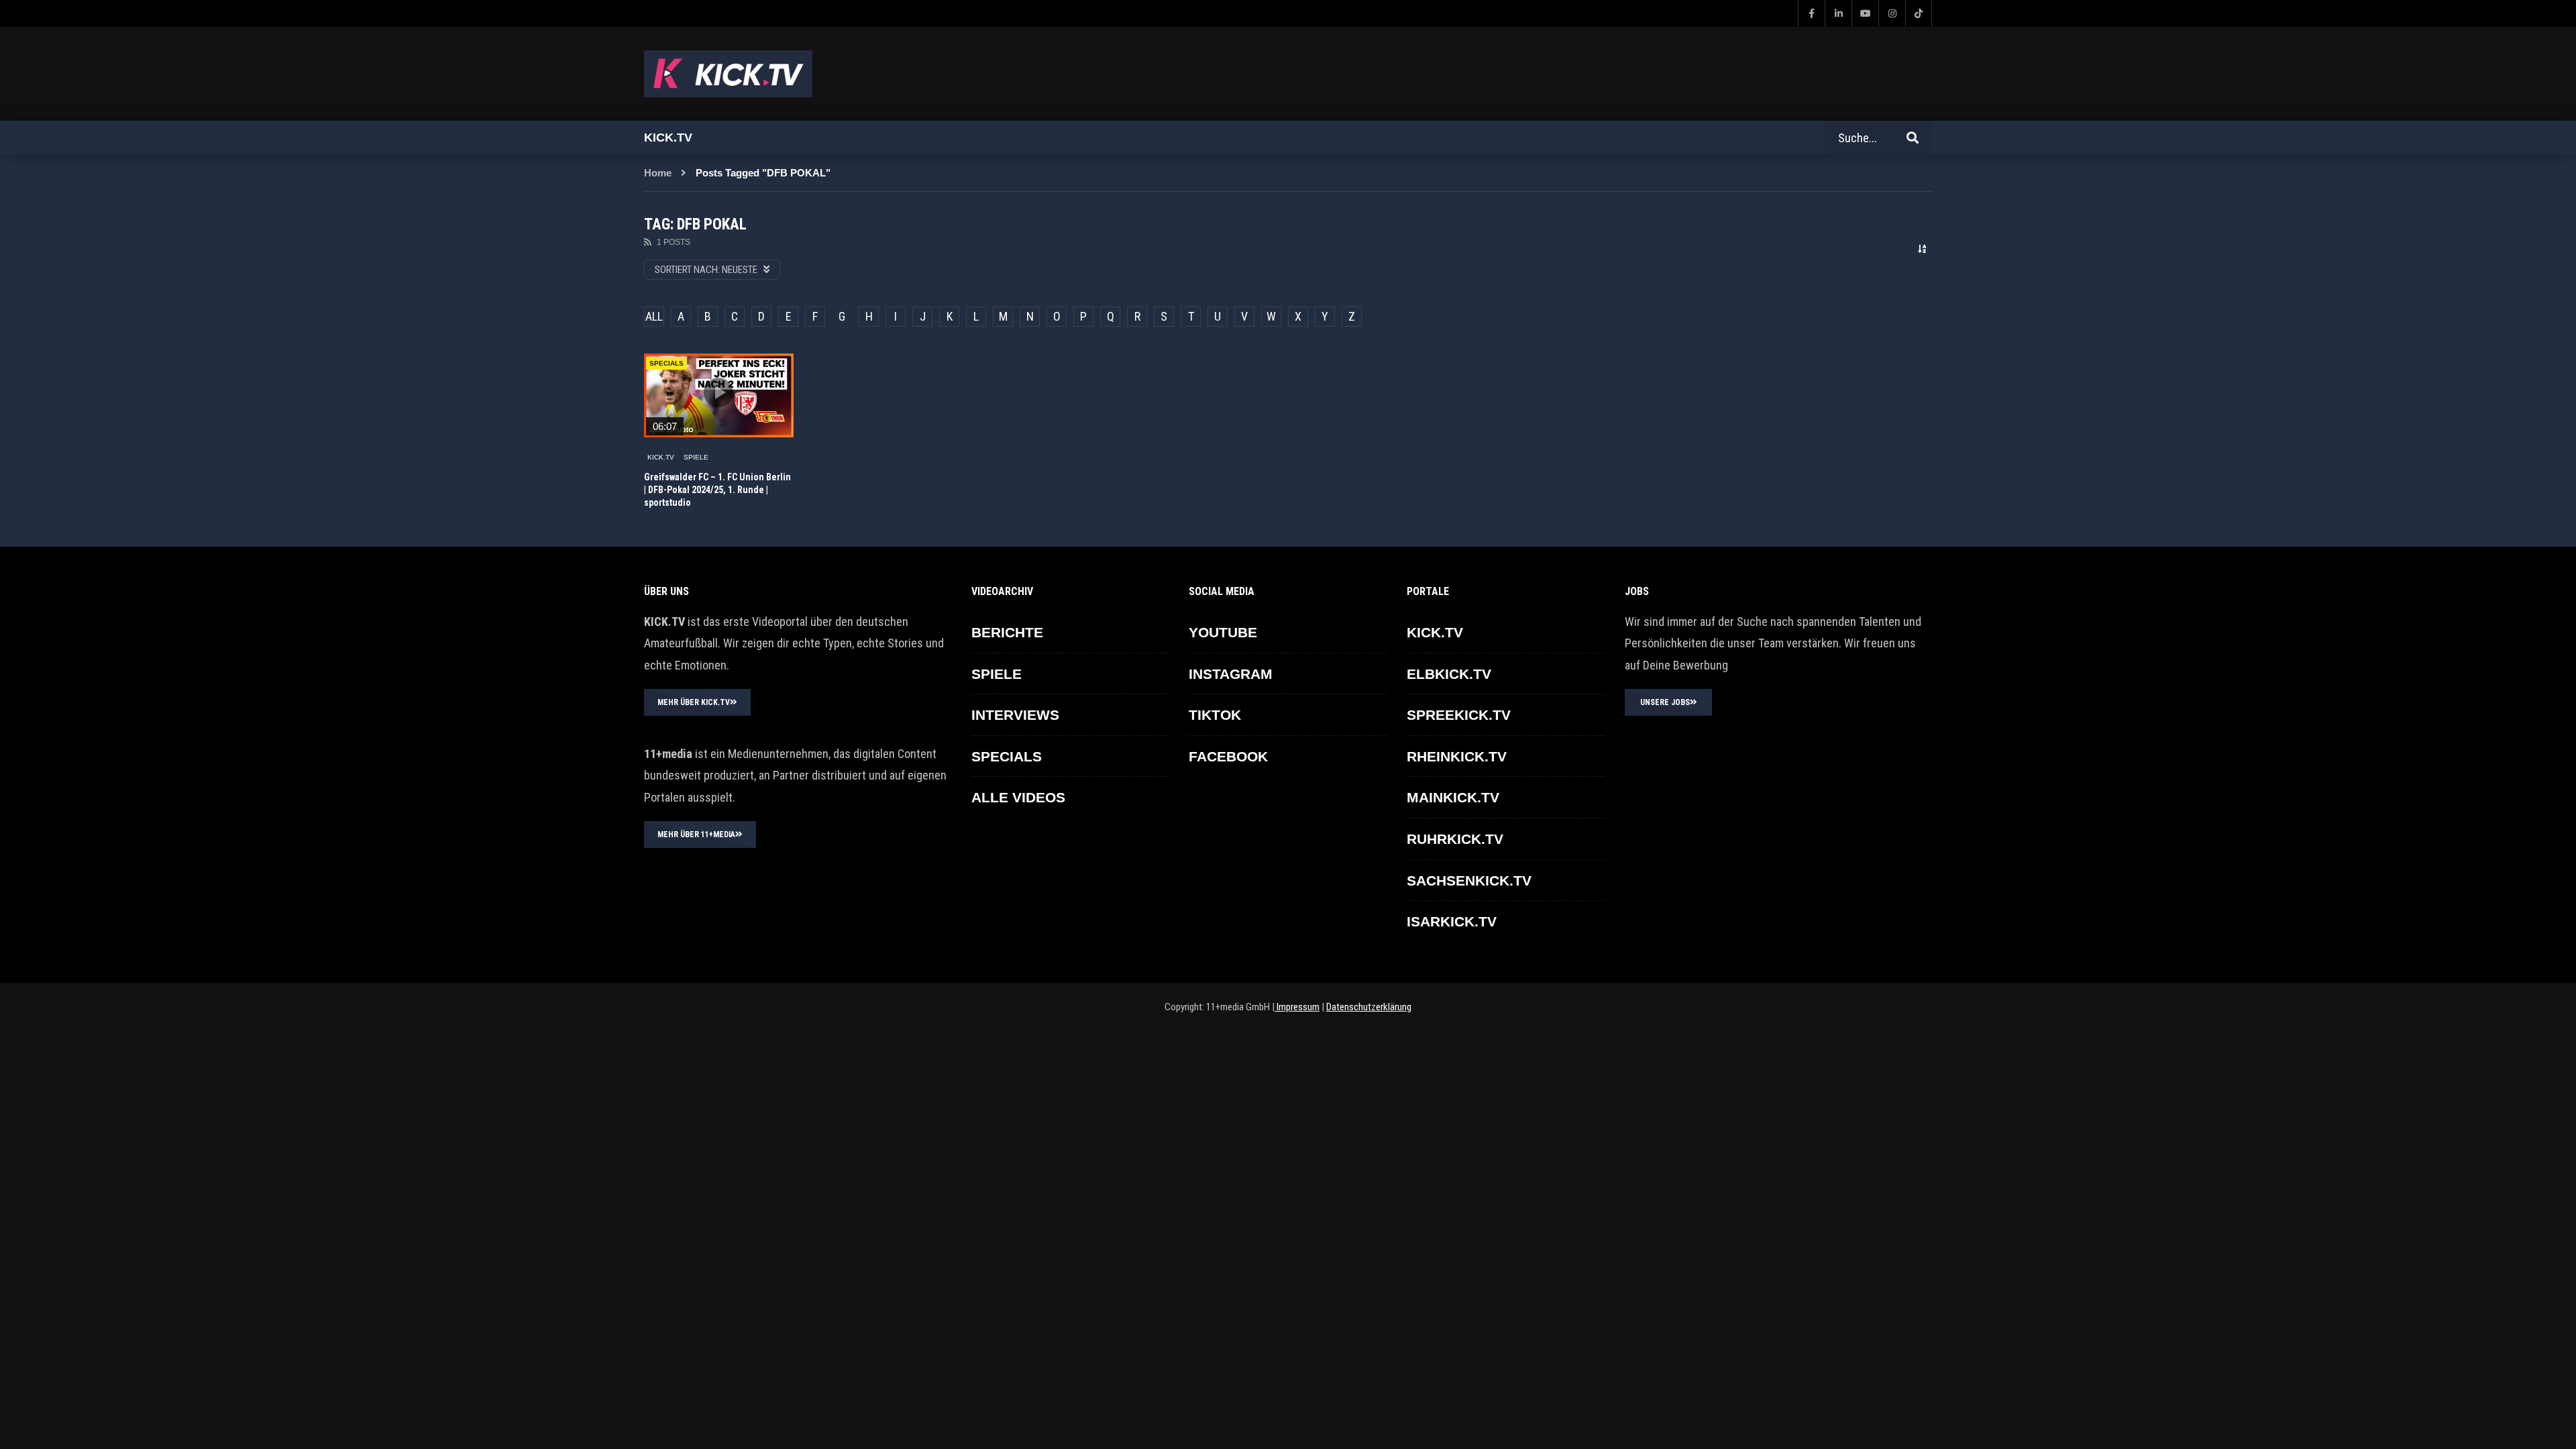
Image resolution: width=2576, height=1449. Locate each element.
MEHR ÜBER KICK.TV (694, 702)
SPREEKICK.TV (1459, 715)
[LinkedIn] (1838, 13)
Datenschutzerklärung (1369, 1007)
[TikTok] (1919, 13)
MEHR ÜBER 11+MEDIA (696, 835)
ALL (654, 316)
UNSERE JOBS (1665, 702)
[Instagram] (1892, 13)
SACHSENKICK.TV (1469, 880)
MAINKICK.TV (1453, 797)
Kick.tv (668, 138)
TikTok (1215, 715)
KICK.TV (661, 457)
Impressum (1297, 1007)
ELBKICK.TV (1449, 674)
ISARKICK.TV (1452, 921)
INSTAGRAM (1231, 674)
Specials (666, 363)
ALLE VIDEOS (1018, 797)
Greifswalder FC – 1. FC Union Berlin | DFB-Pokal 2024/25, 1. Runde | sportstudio (717, 490)
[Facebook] (1811, 13)
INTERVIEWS (1015, 715)
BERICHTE (1007, 632)
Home (658, 173)
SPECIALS (1007, 756)
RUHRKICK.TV (1455, 839)
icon (718, 392)
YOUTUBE (1223, 632)
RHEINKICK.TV (1457, 756)
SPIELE (696, 457)
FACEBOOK (1228, 756)
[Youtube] (1865, 13)
